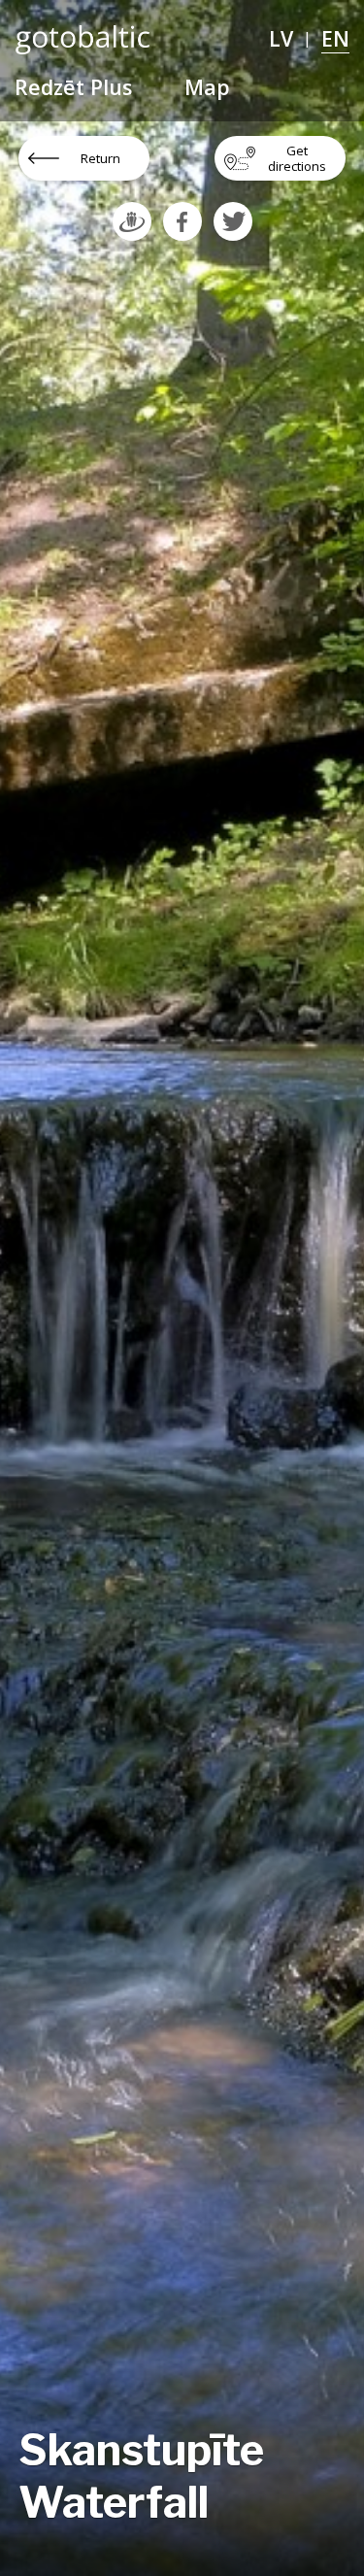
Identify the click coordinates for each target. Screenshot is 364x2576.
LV (281, 38)
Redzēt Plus (73, 87)
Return (100, 158)
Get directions (297, 158)
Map (207, 87)
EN (335, 38)
